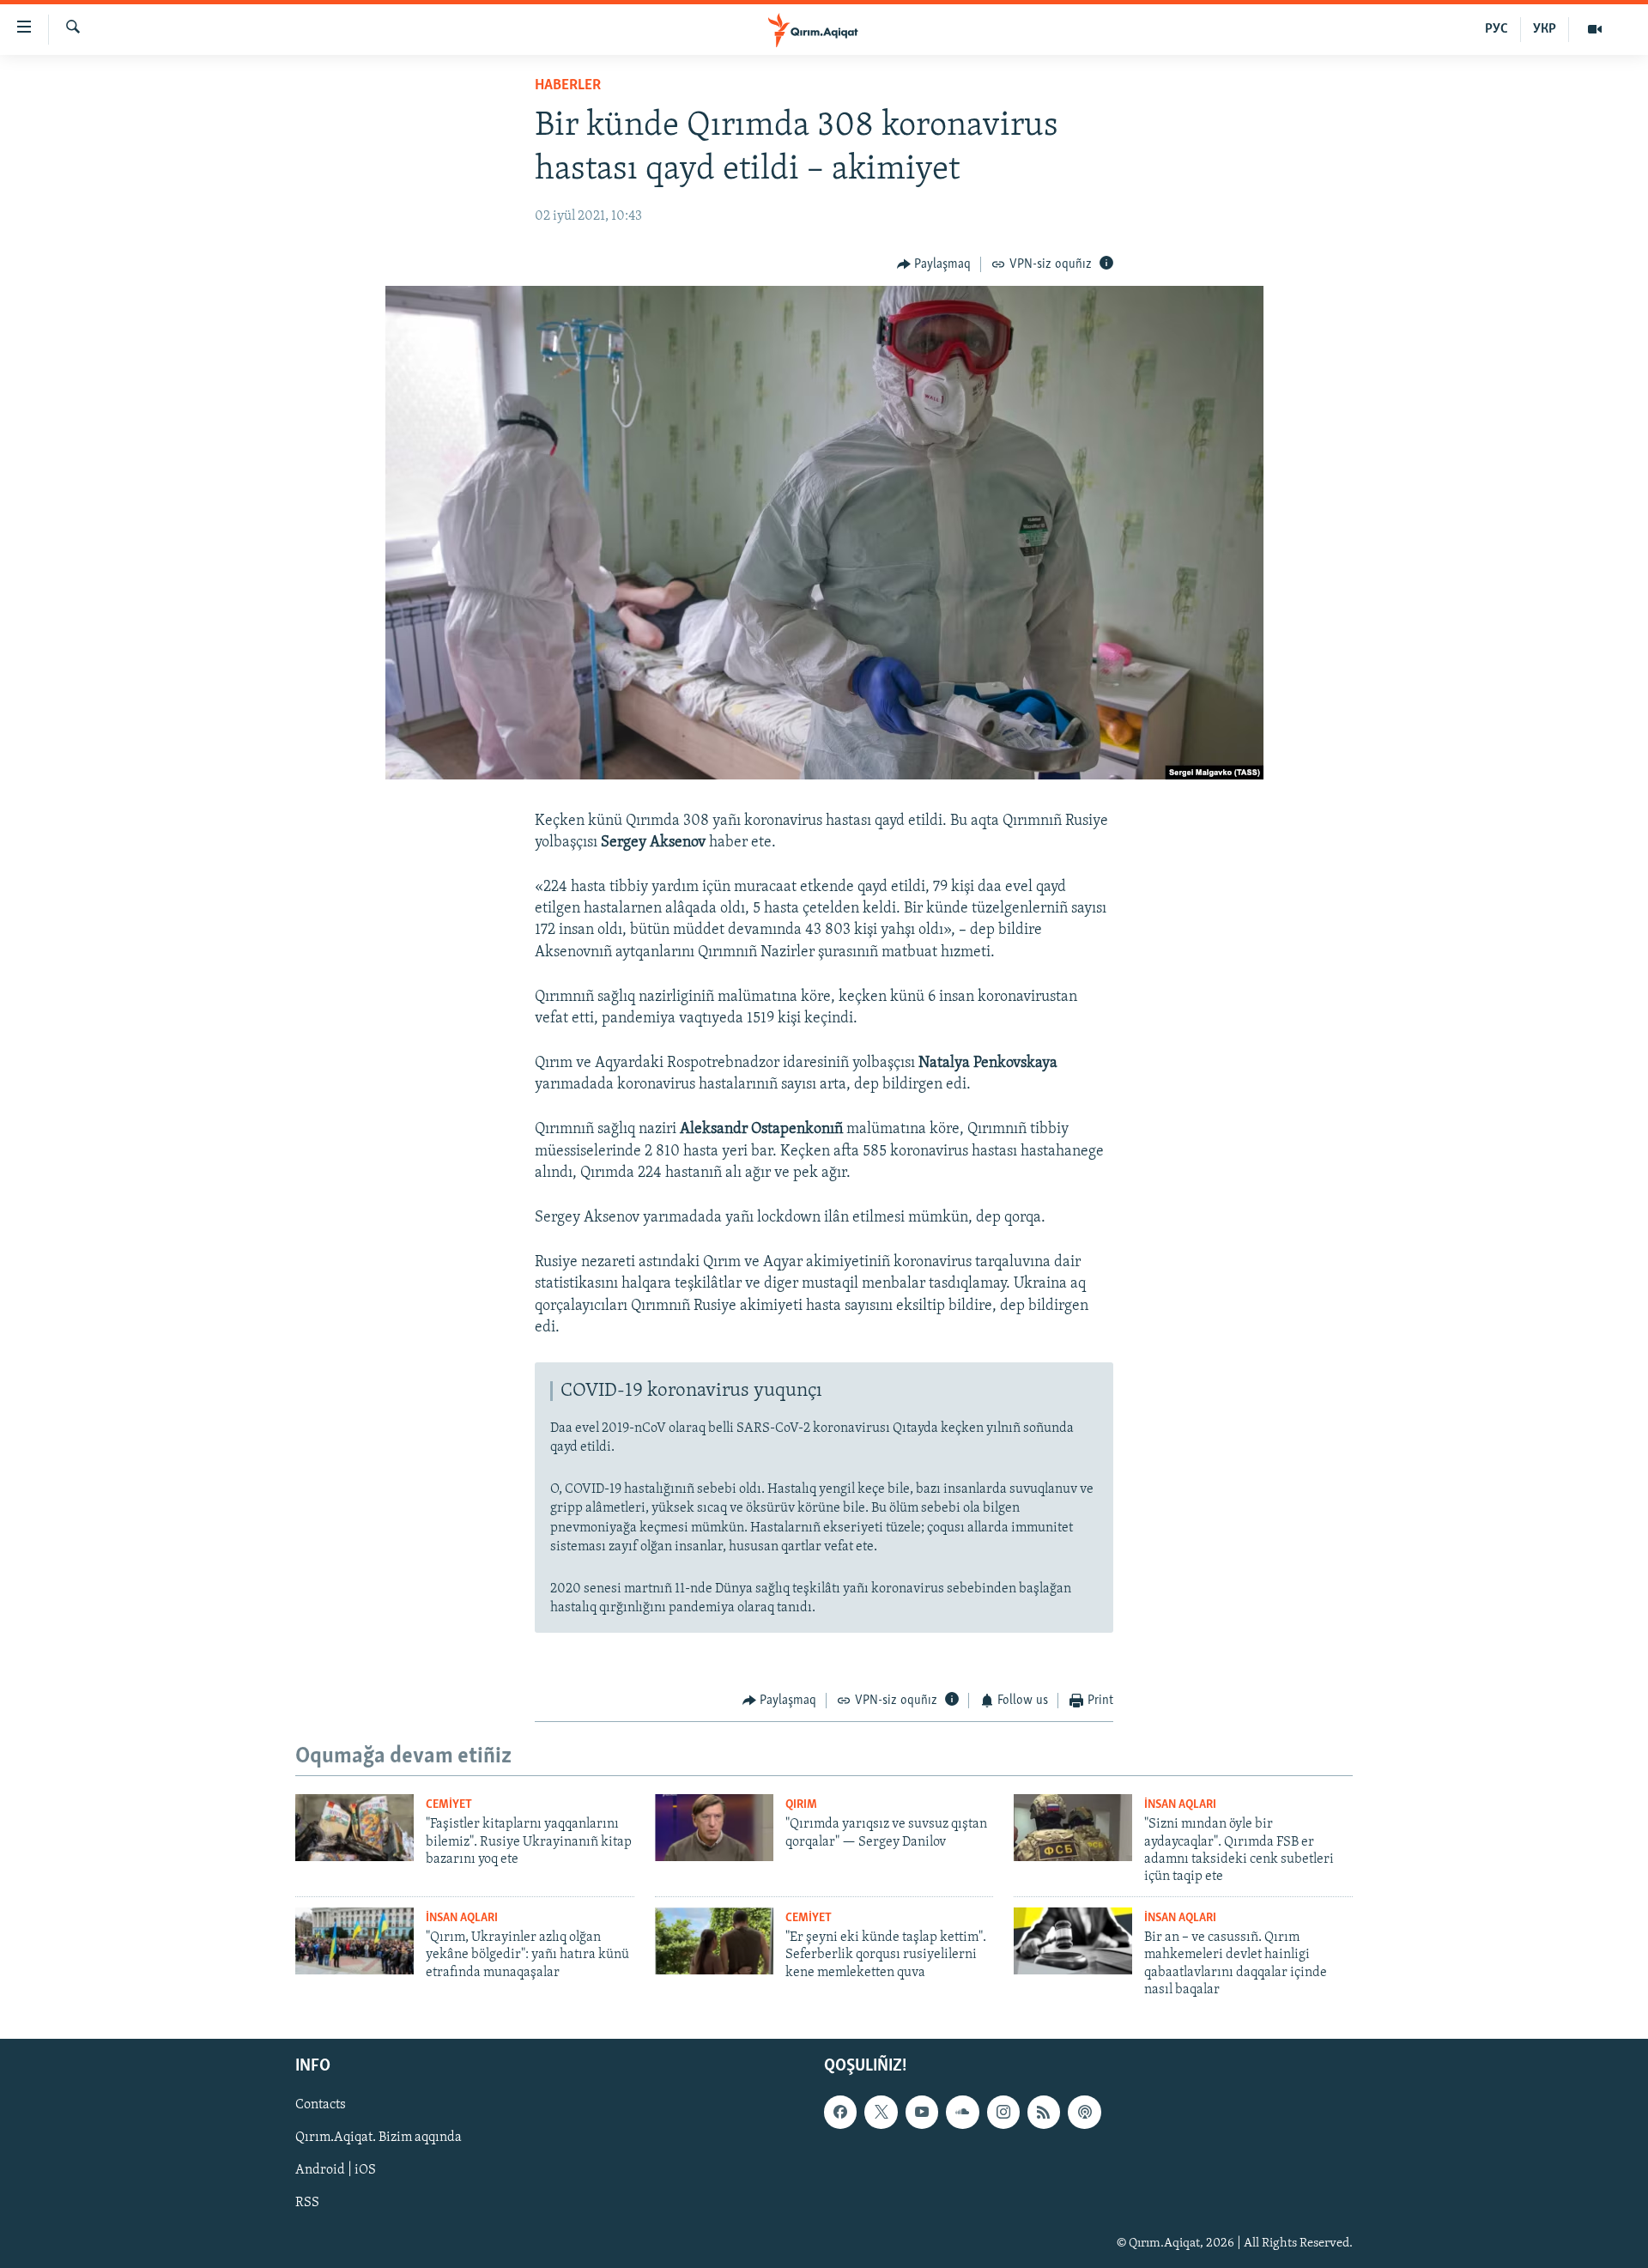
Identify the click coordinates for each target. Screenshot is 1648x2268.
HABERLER (568, 86)
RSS (307, 2203)
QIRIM (801, 1805)
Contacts (321, 2105)
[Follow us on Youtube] (922, 2112)
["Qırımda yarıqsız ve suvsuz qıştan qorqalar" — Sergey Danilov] (714, 1828)
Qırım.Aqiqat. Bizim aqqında (379, 2138)
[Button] (934, 264)
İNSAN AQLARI (1180, 1805)
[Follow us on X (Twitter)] (881, 2112)
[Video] (1595, 29)
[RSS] (1044, 2112)
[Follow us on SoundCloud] (962, 2112)
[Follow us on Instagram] (1003, 2112)
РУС (1497, 29)
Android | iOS (336, 2170)
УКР (1545, 29)
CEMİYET (449, 1805)
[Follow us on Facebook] (840, 2112)
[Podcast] (1084, 2112)
